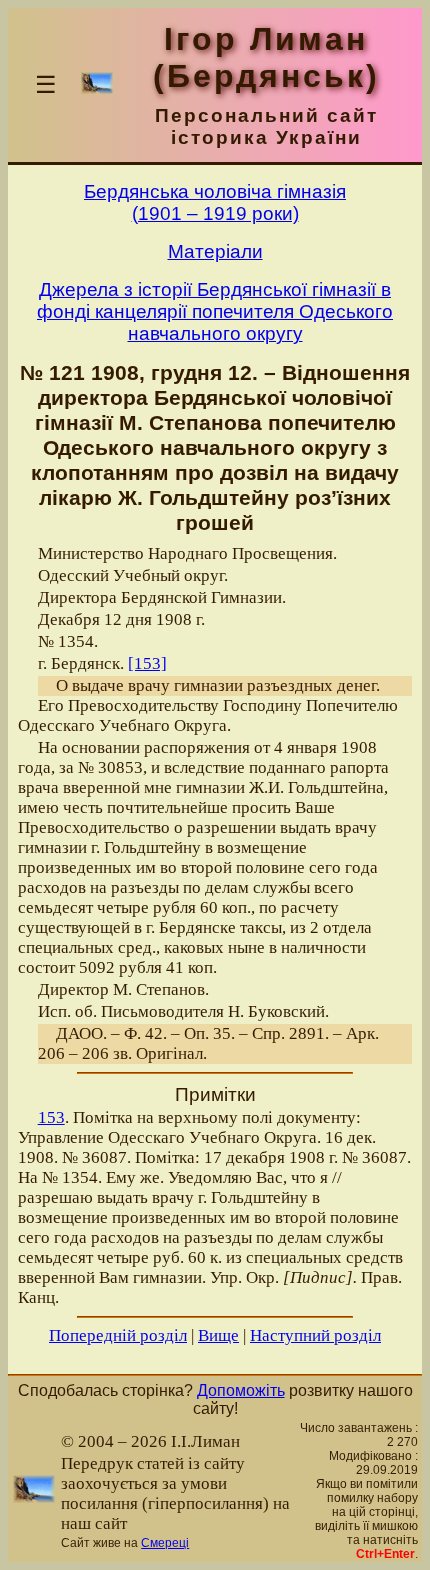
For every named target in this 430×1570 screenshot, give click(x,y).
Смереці (165, 1543)
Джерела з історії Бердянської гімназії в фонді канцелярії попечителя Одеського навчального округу (215, 311)
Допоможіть (241, 1390)
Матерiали (215, 251)
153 (51, 1117)
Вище (218, 1335)
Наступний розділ (315, 1335)
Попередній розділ (118, 1335)
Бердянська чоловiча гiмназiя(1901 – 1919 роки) (215, 202)
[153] (147, 663)
